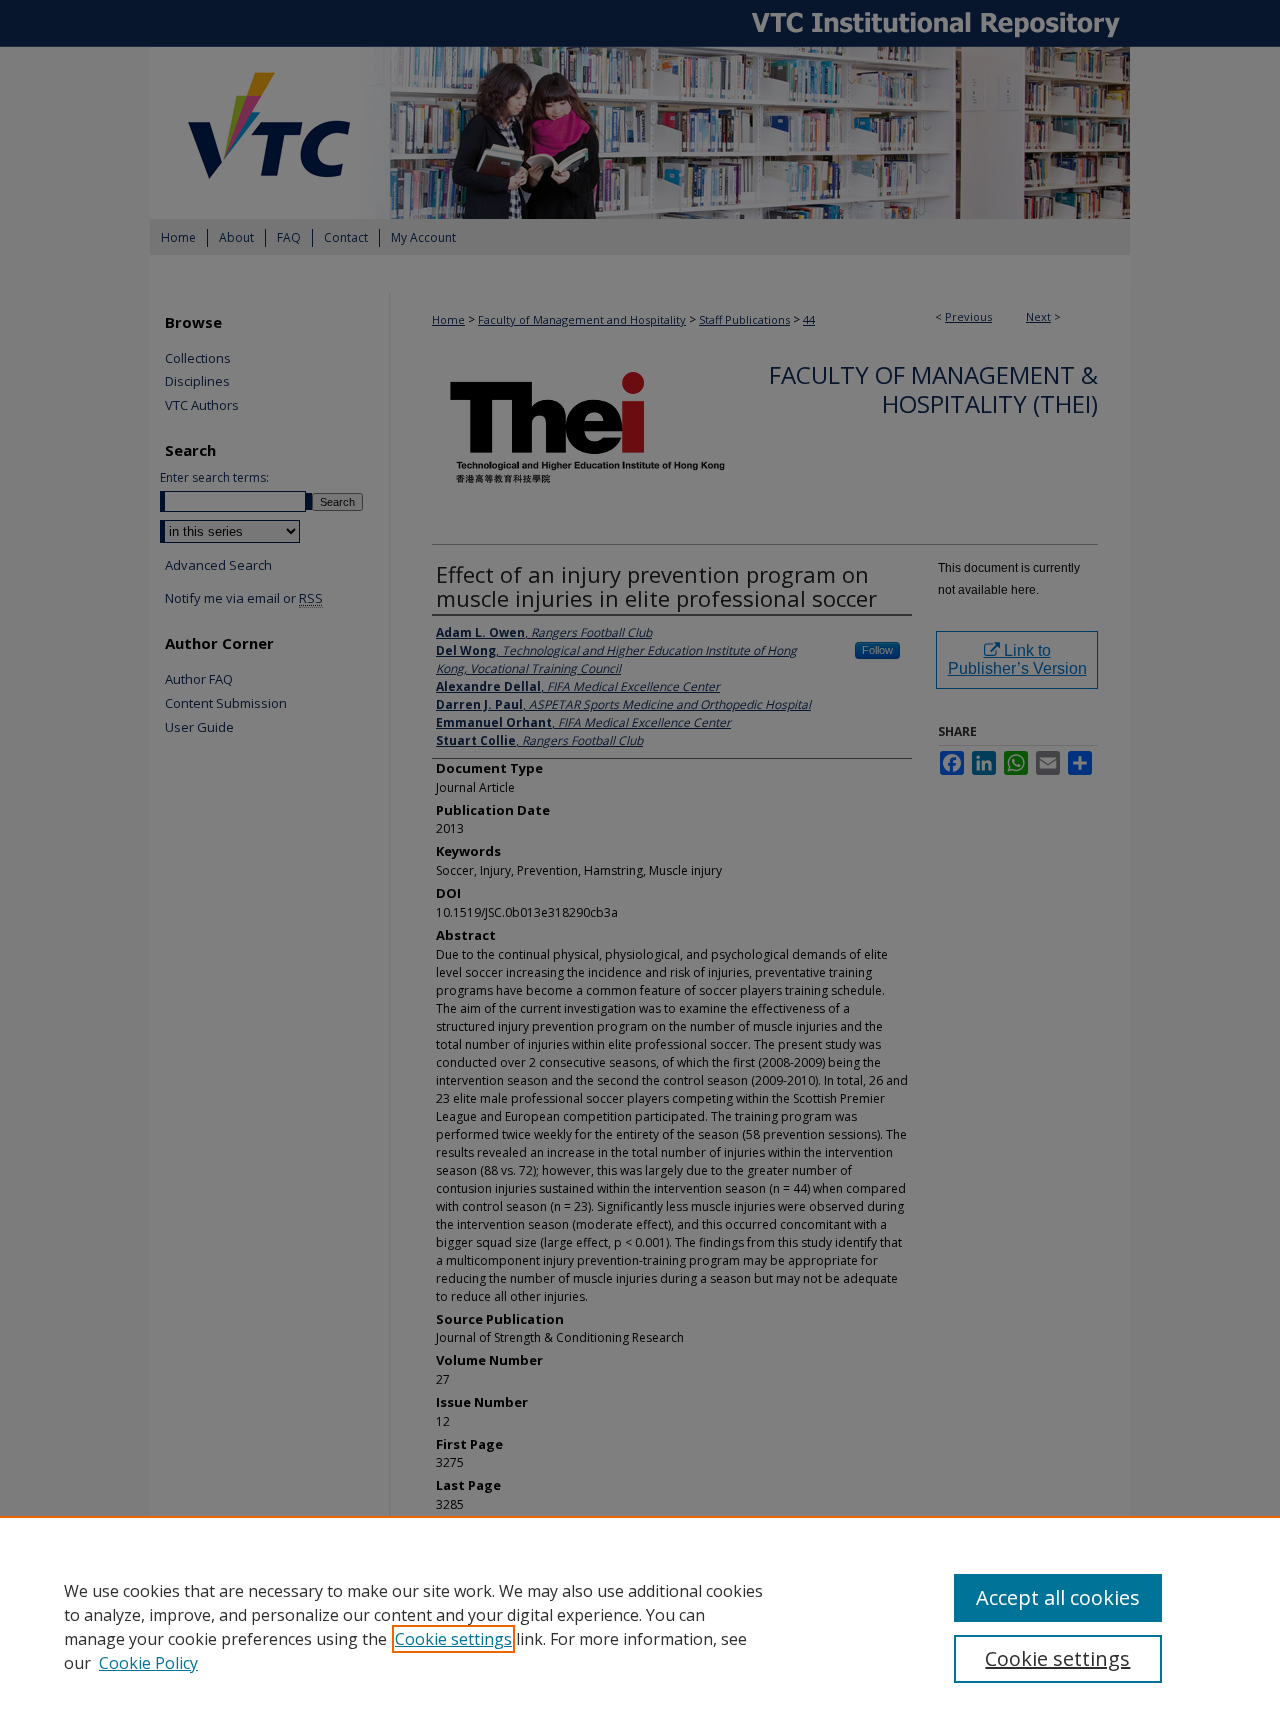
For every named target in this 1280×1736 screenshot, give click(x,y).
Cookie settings (453, 1639)
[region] (640, 1626)
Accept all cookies (1058, 1597)
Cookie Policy (148, 1663)
